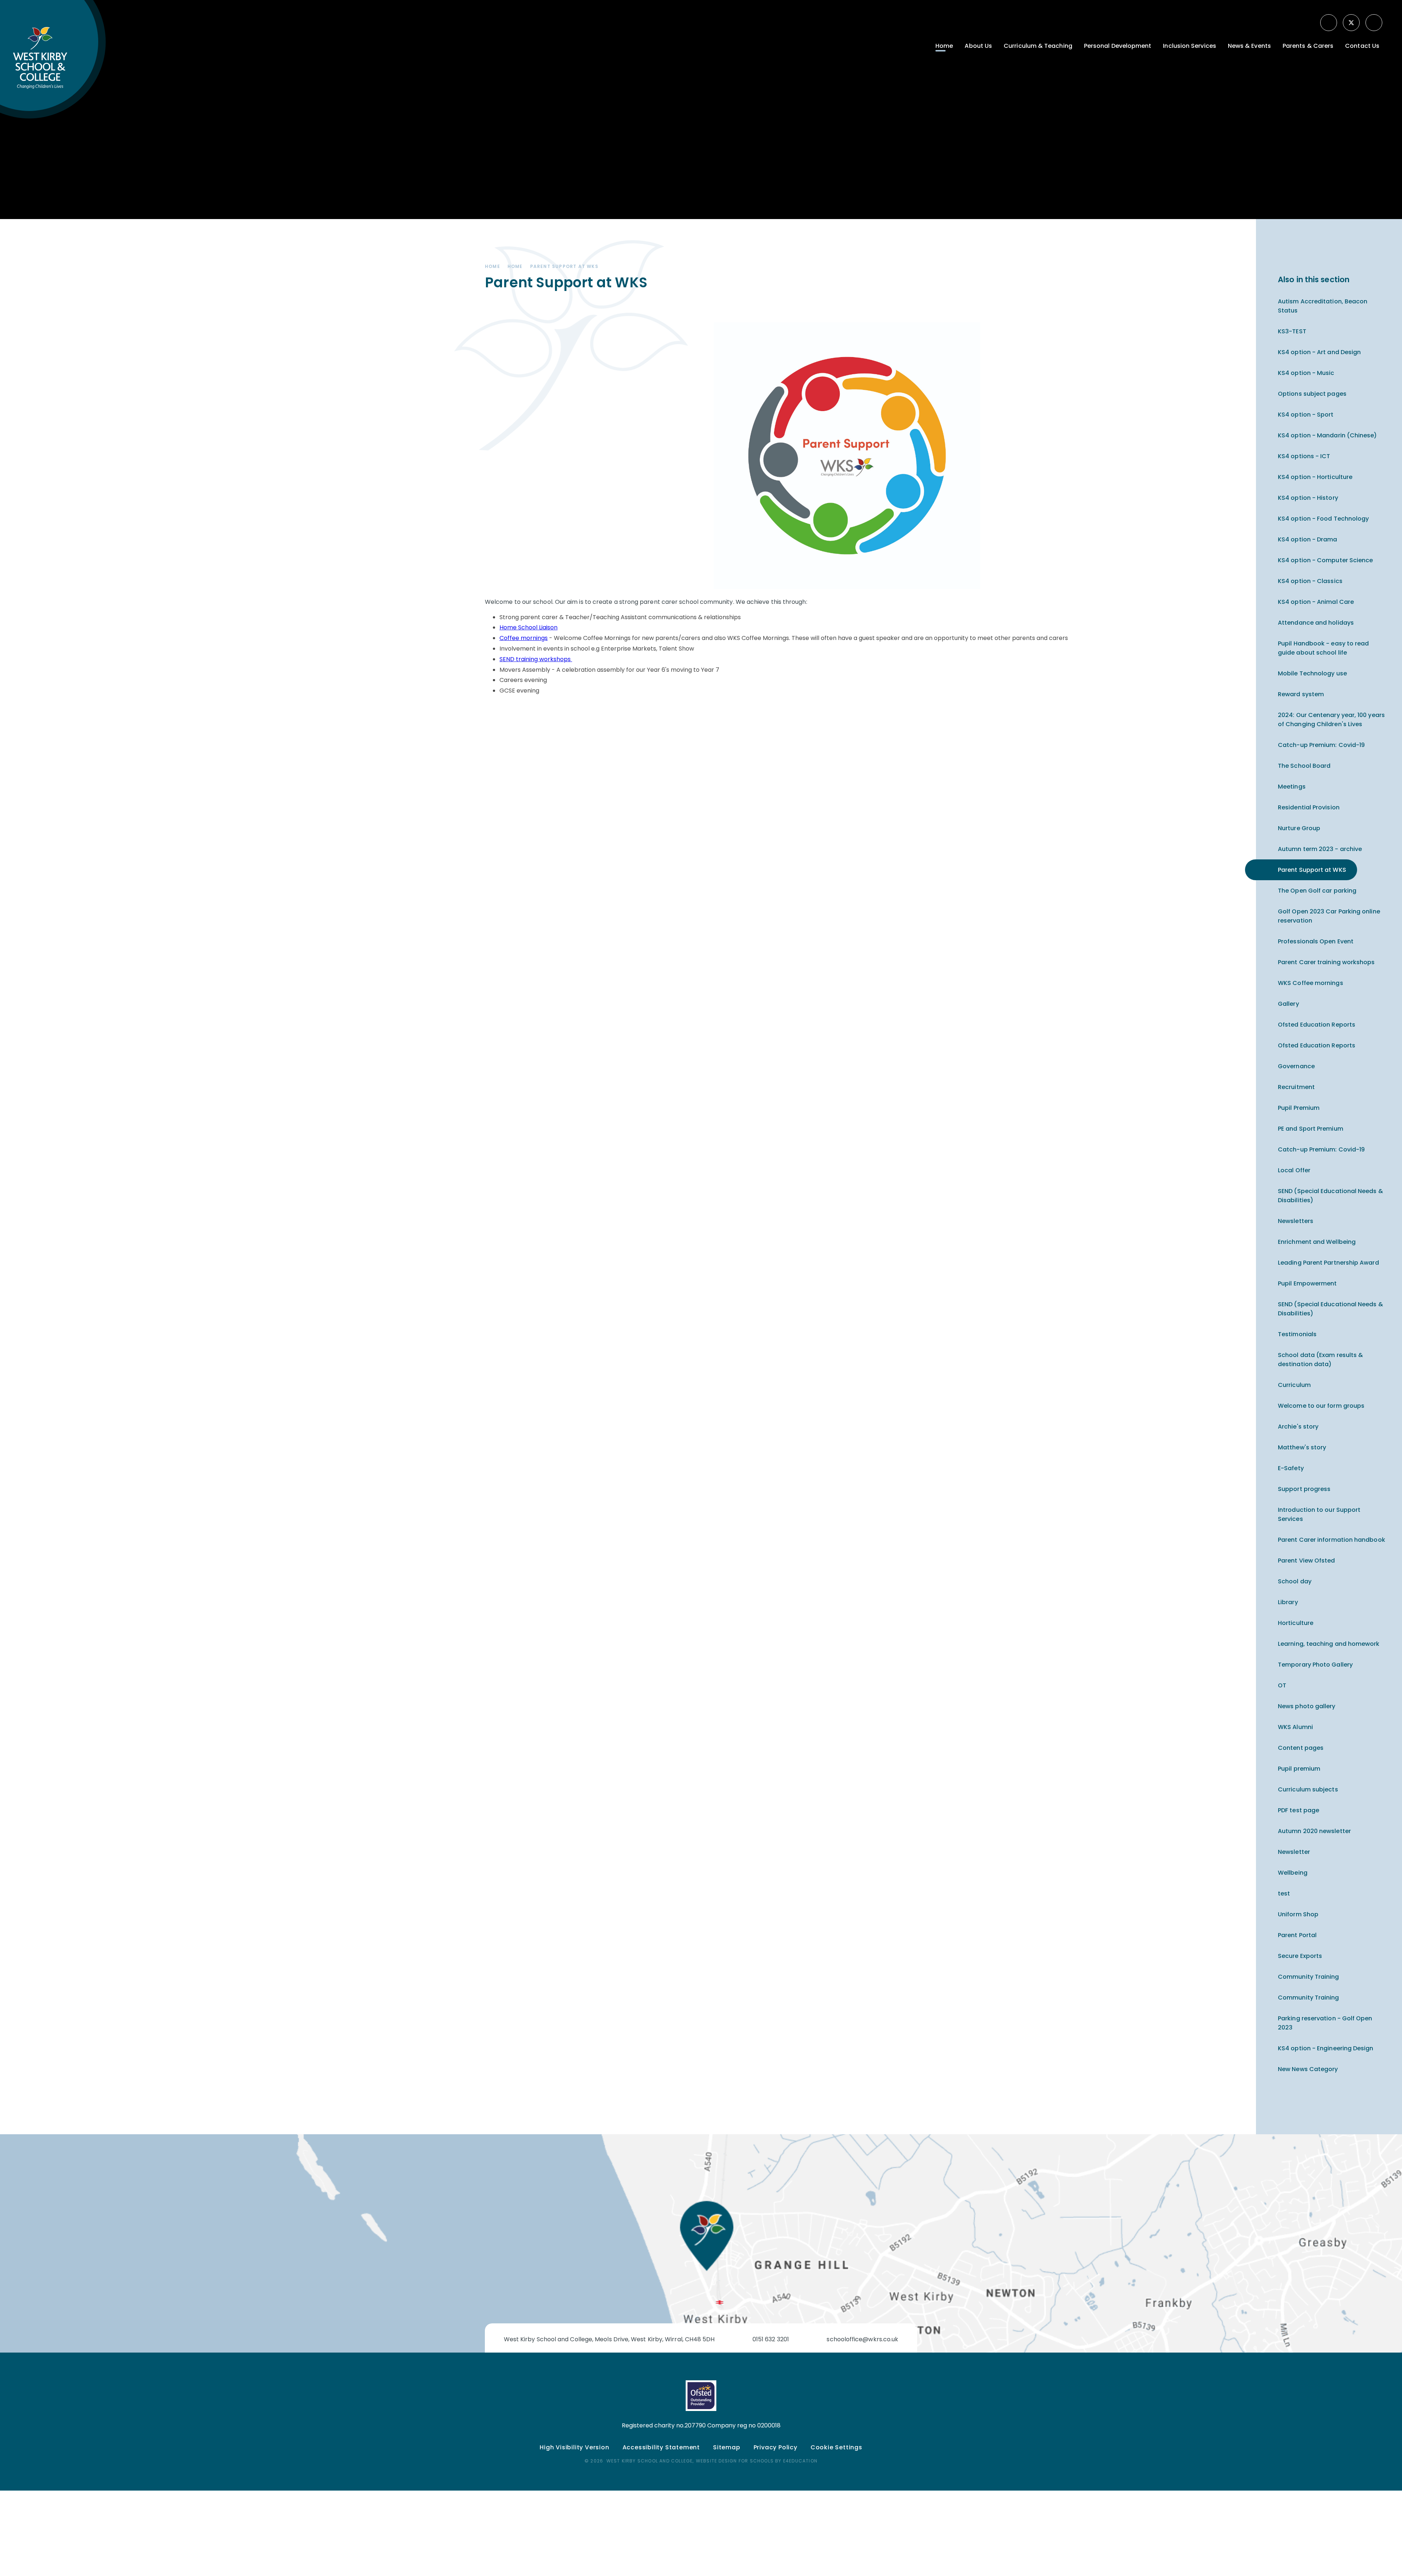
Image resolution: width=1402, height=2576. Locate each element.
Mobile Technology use (1312, 673)
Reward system (1301, 694)
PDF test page (1298, 1810)
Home (493, 266)
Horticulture (1296, 1623)
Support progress (1304, 1489)
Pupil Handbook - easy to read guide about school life (1323, 648)
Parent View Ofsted (1306, 1561)
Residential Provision (1309, 807)
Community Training (1308, 1977)
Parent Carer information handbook (1332, 1540)
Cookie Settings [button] (836, 2447)
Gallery (1288, 1004)
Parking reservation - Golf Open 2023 (1325, 2023)
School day (1295, 1581)
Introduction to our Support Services (1319, 1514)
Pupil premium (1299, 1769)
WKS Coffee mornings (1311, 983)
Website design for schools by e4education (757, 2461)
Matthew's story (1302, 1447)
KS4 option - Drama (1307, 539)
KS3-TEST (1292, 331)
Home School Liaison (528, 627)
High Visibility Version (574, 2447)
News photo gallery (1307, 1706)
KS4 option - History (1308, 498)
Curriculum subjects (1308, 1789)
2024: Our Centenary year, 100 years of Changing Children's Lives (1331, 720)
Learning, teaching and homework (1329, 1644)
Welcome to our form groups (1321, 1406)
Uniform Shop (1298, 1914)
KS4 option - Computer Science (1325, 560)
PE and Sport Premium (1311, 1129)
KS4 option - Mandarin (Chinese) (1327, 435)
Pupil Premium (1299, 1108)
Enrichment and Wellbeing (1317, 1242)
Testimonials (1297, 1334)
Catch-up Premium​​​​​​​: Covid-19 (1321, 745)
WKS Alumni (1295, 1727)
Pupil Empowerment (1307, 1283)
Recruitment (1296, 1087)
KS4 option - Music (1306, 373)
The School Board (1304, 766)
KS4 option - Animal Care (1316, 602)
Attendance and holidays (1316, 623)
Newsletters (1296, 1221)
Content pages (1301, 1748)
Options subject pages (1312, 394)
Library (1288, 1602)
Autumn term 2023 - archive (1320, 849)
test (1284, 1893)
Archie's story (1298, 1427)
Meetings (1292, 787)
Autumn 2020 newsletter (1314, 1831)
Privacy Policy (775, 2447)
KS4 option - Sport (1306, 415)
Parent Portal (1297, 1935)
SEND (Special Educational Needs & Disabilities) (1330, 1196)
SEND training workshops (535, 659)
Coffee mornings (524, 638)
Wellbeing (1293, 1873)
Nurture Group (1299, 828)
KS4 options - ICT (1304, 456)
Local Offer (1294, 1170)
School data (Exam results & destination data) (1320, 1360)
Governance (1296, 1066)
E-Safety (1291, 1468)
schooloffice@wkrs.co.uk (862, 2339)
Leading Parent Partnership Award (1328, 1263)
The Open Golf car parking (1317, 891)
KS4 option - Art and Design (1319, 352)
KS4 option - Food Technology (1323, 519)
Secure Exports (1300, 1956)
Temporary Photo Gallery (1315, 1665)
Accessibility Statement (661, 2447)
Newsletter (1294, 1852)
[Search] (1375, 23)
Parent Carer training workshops (1326, 962)
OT (1282, 1685)
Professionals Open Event (1316, 941)
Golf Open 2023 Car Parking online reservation (1329, 916)
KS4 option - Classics (1310, 581)
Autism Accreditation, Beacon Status (1323, 306)
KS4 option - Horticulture (1315, 477)
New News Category (1308, 2069)
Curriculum (1294, 1385)
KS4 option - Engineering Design (1326, 2048)
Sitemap (727, 2447)
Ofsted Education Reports (1317, 1025)
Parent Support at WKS (564, 266)
